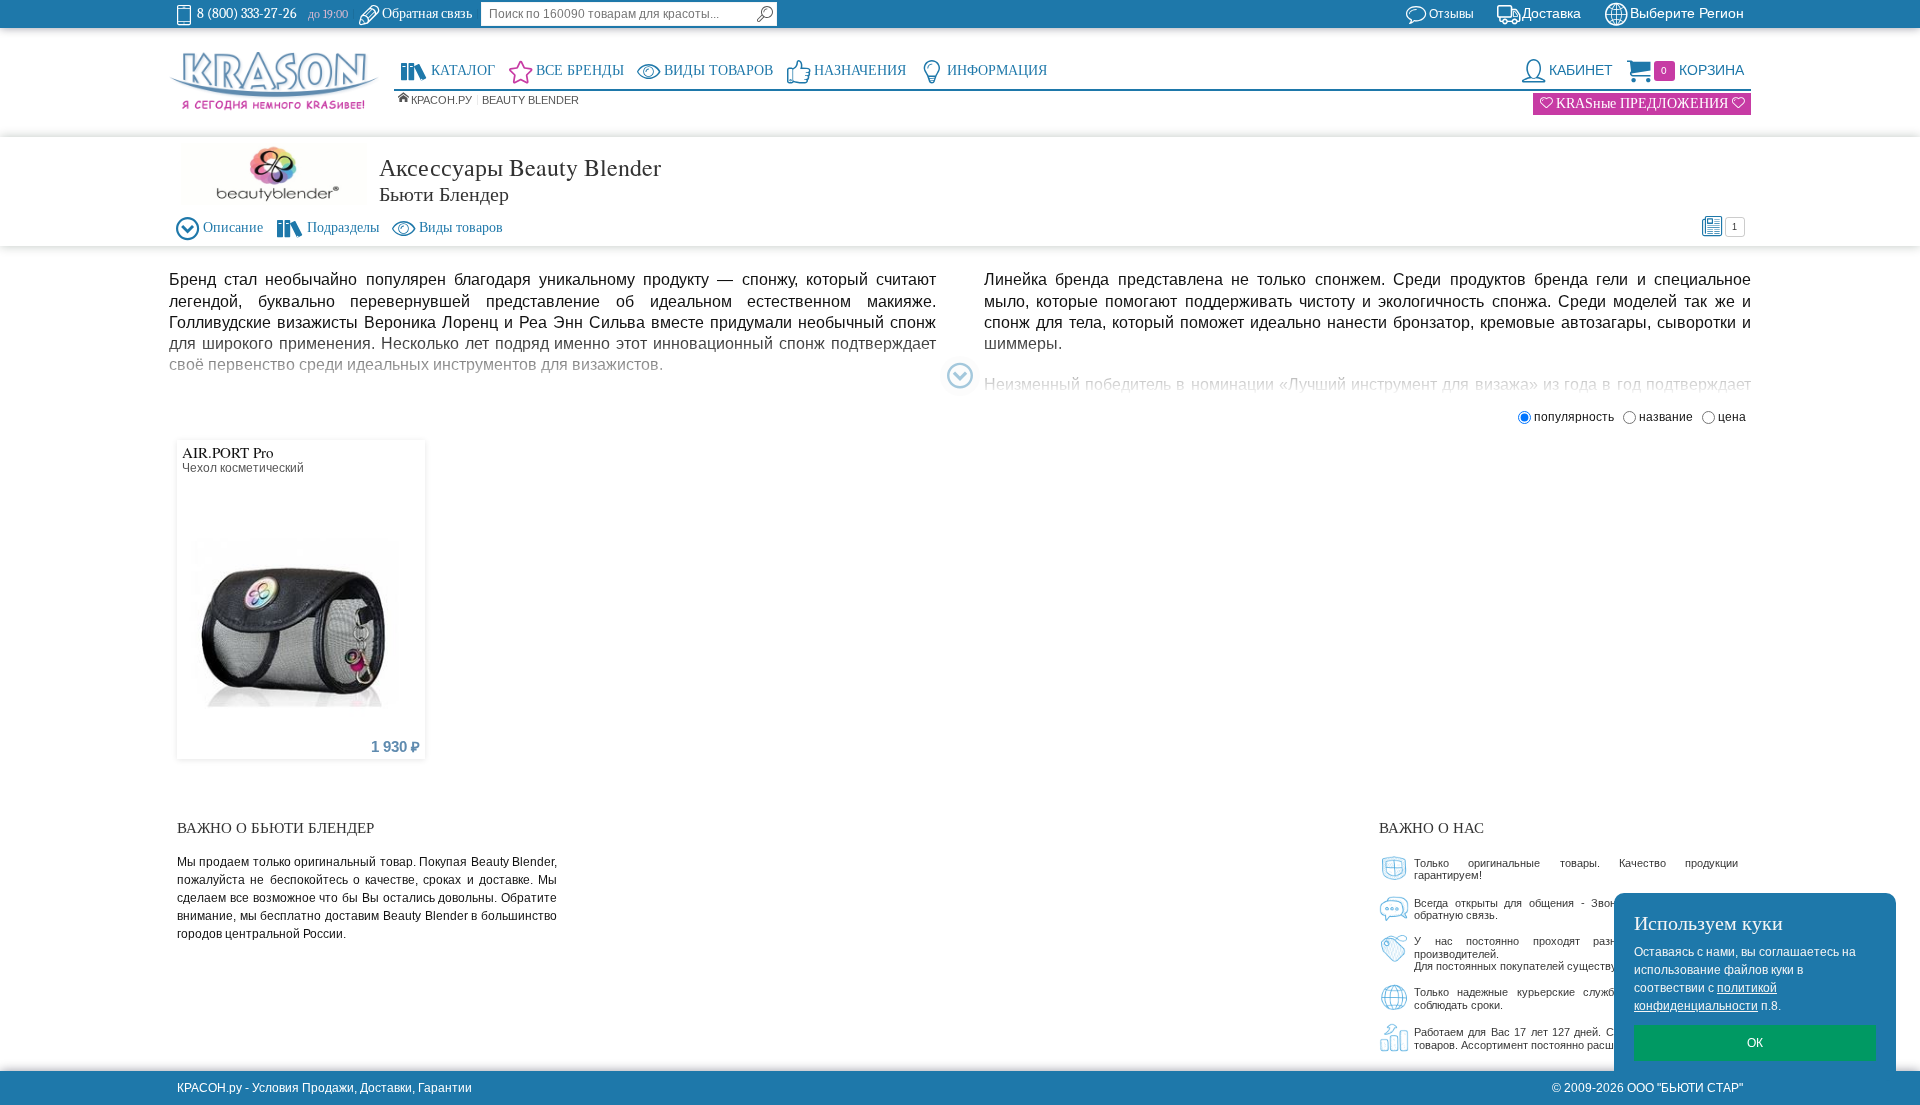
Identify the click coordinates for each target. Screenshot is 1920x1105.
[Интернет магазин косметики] (274, 82)
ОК (1755, 1043)
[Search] (765, 14)
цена (1732, 417)
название (1669, 417)
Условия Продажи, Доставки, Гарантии (362, 1088)
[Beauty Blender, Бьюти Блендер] (274, 174)
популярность (1577, 417)
